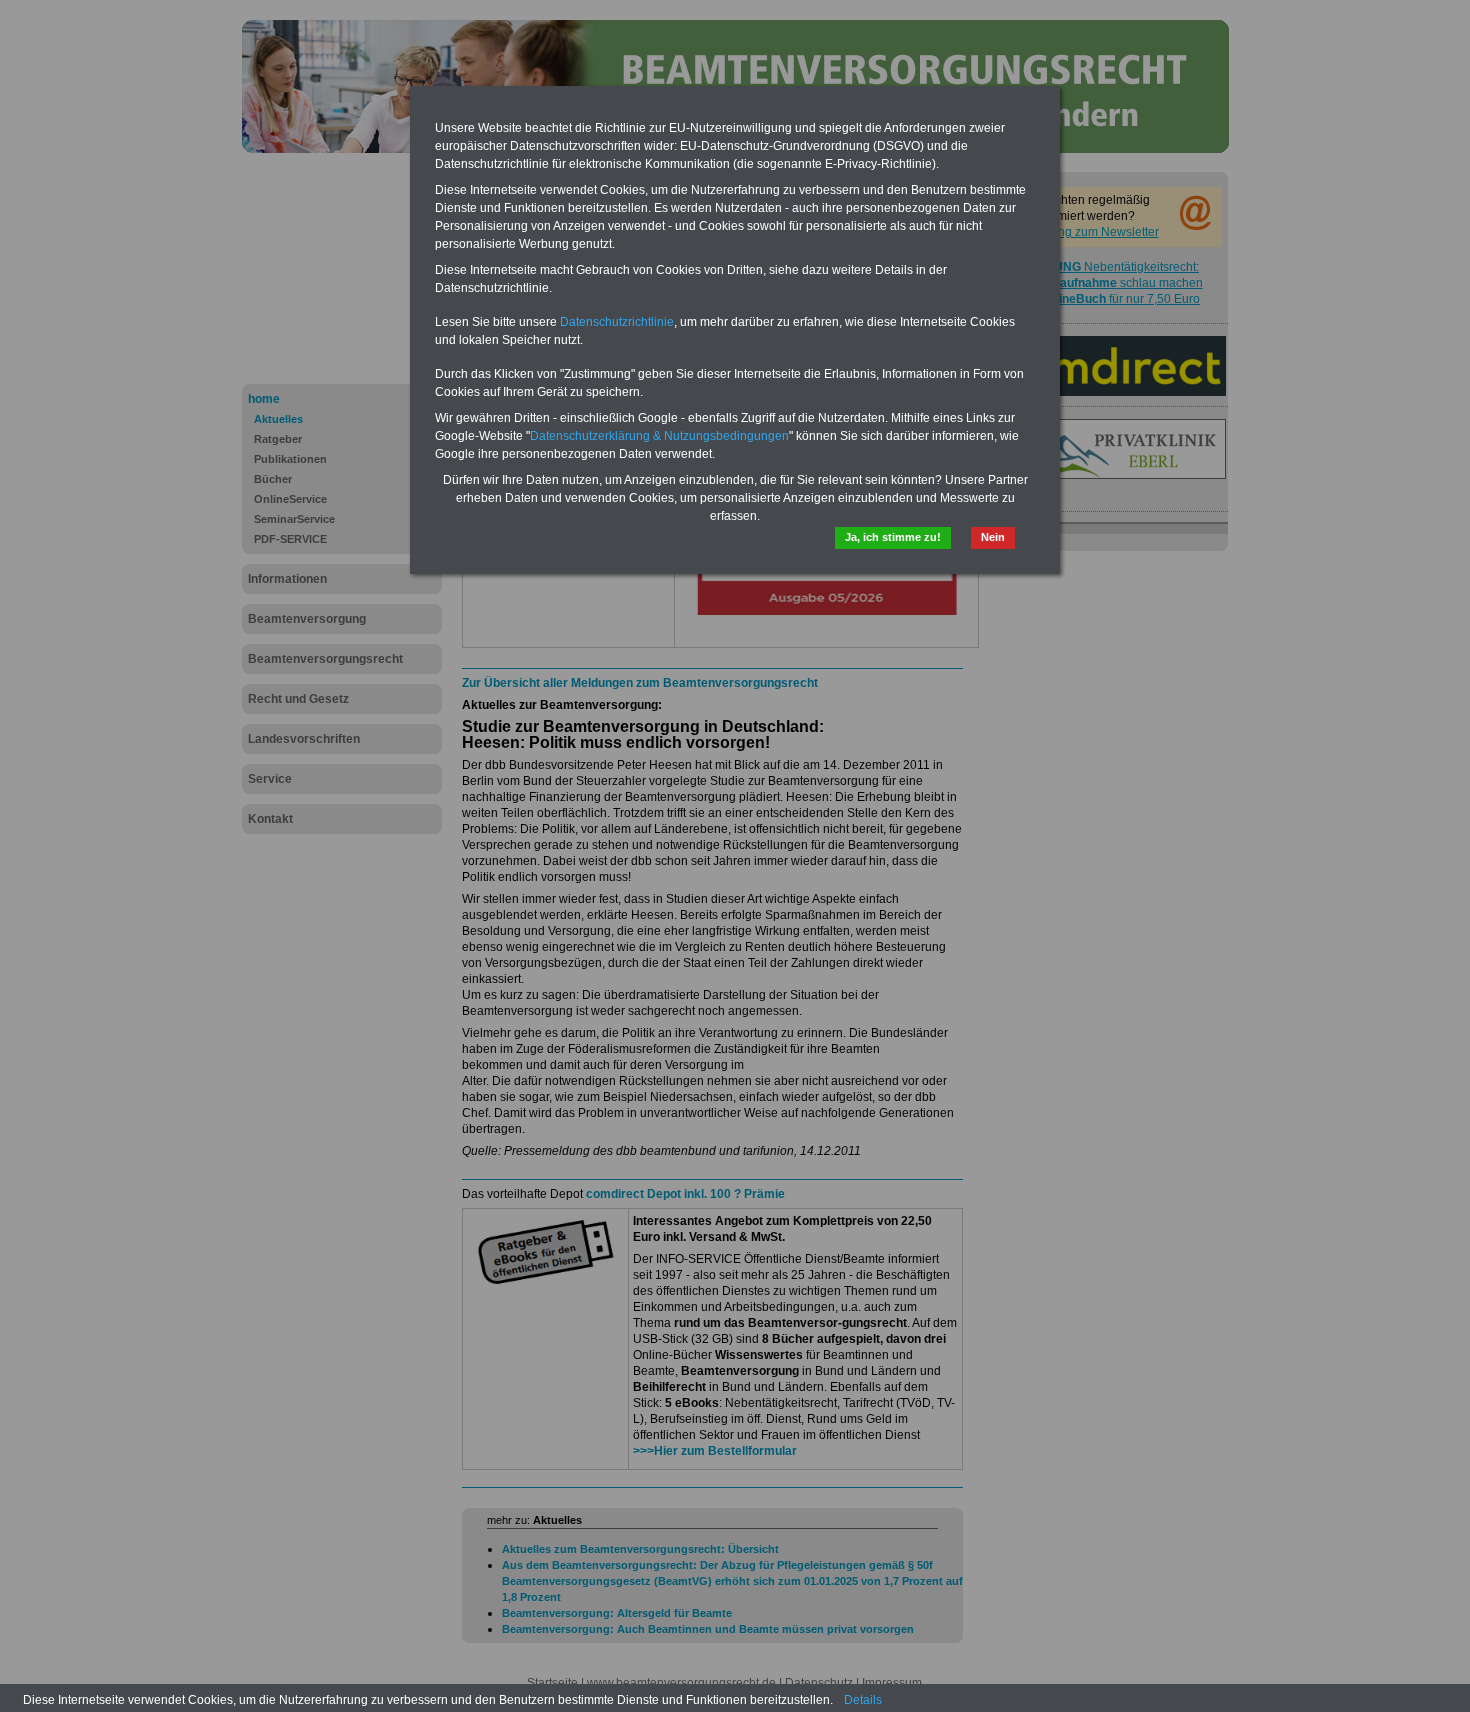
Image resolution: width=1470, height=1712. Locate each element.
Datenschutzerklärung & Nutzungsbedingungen (659, 436)
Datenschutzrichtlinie (617, 322)
